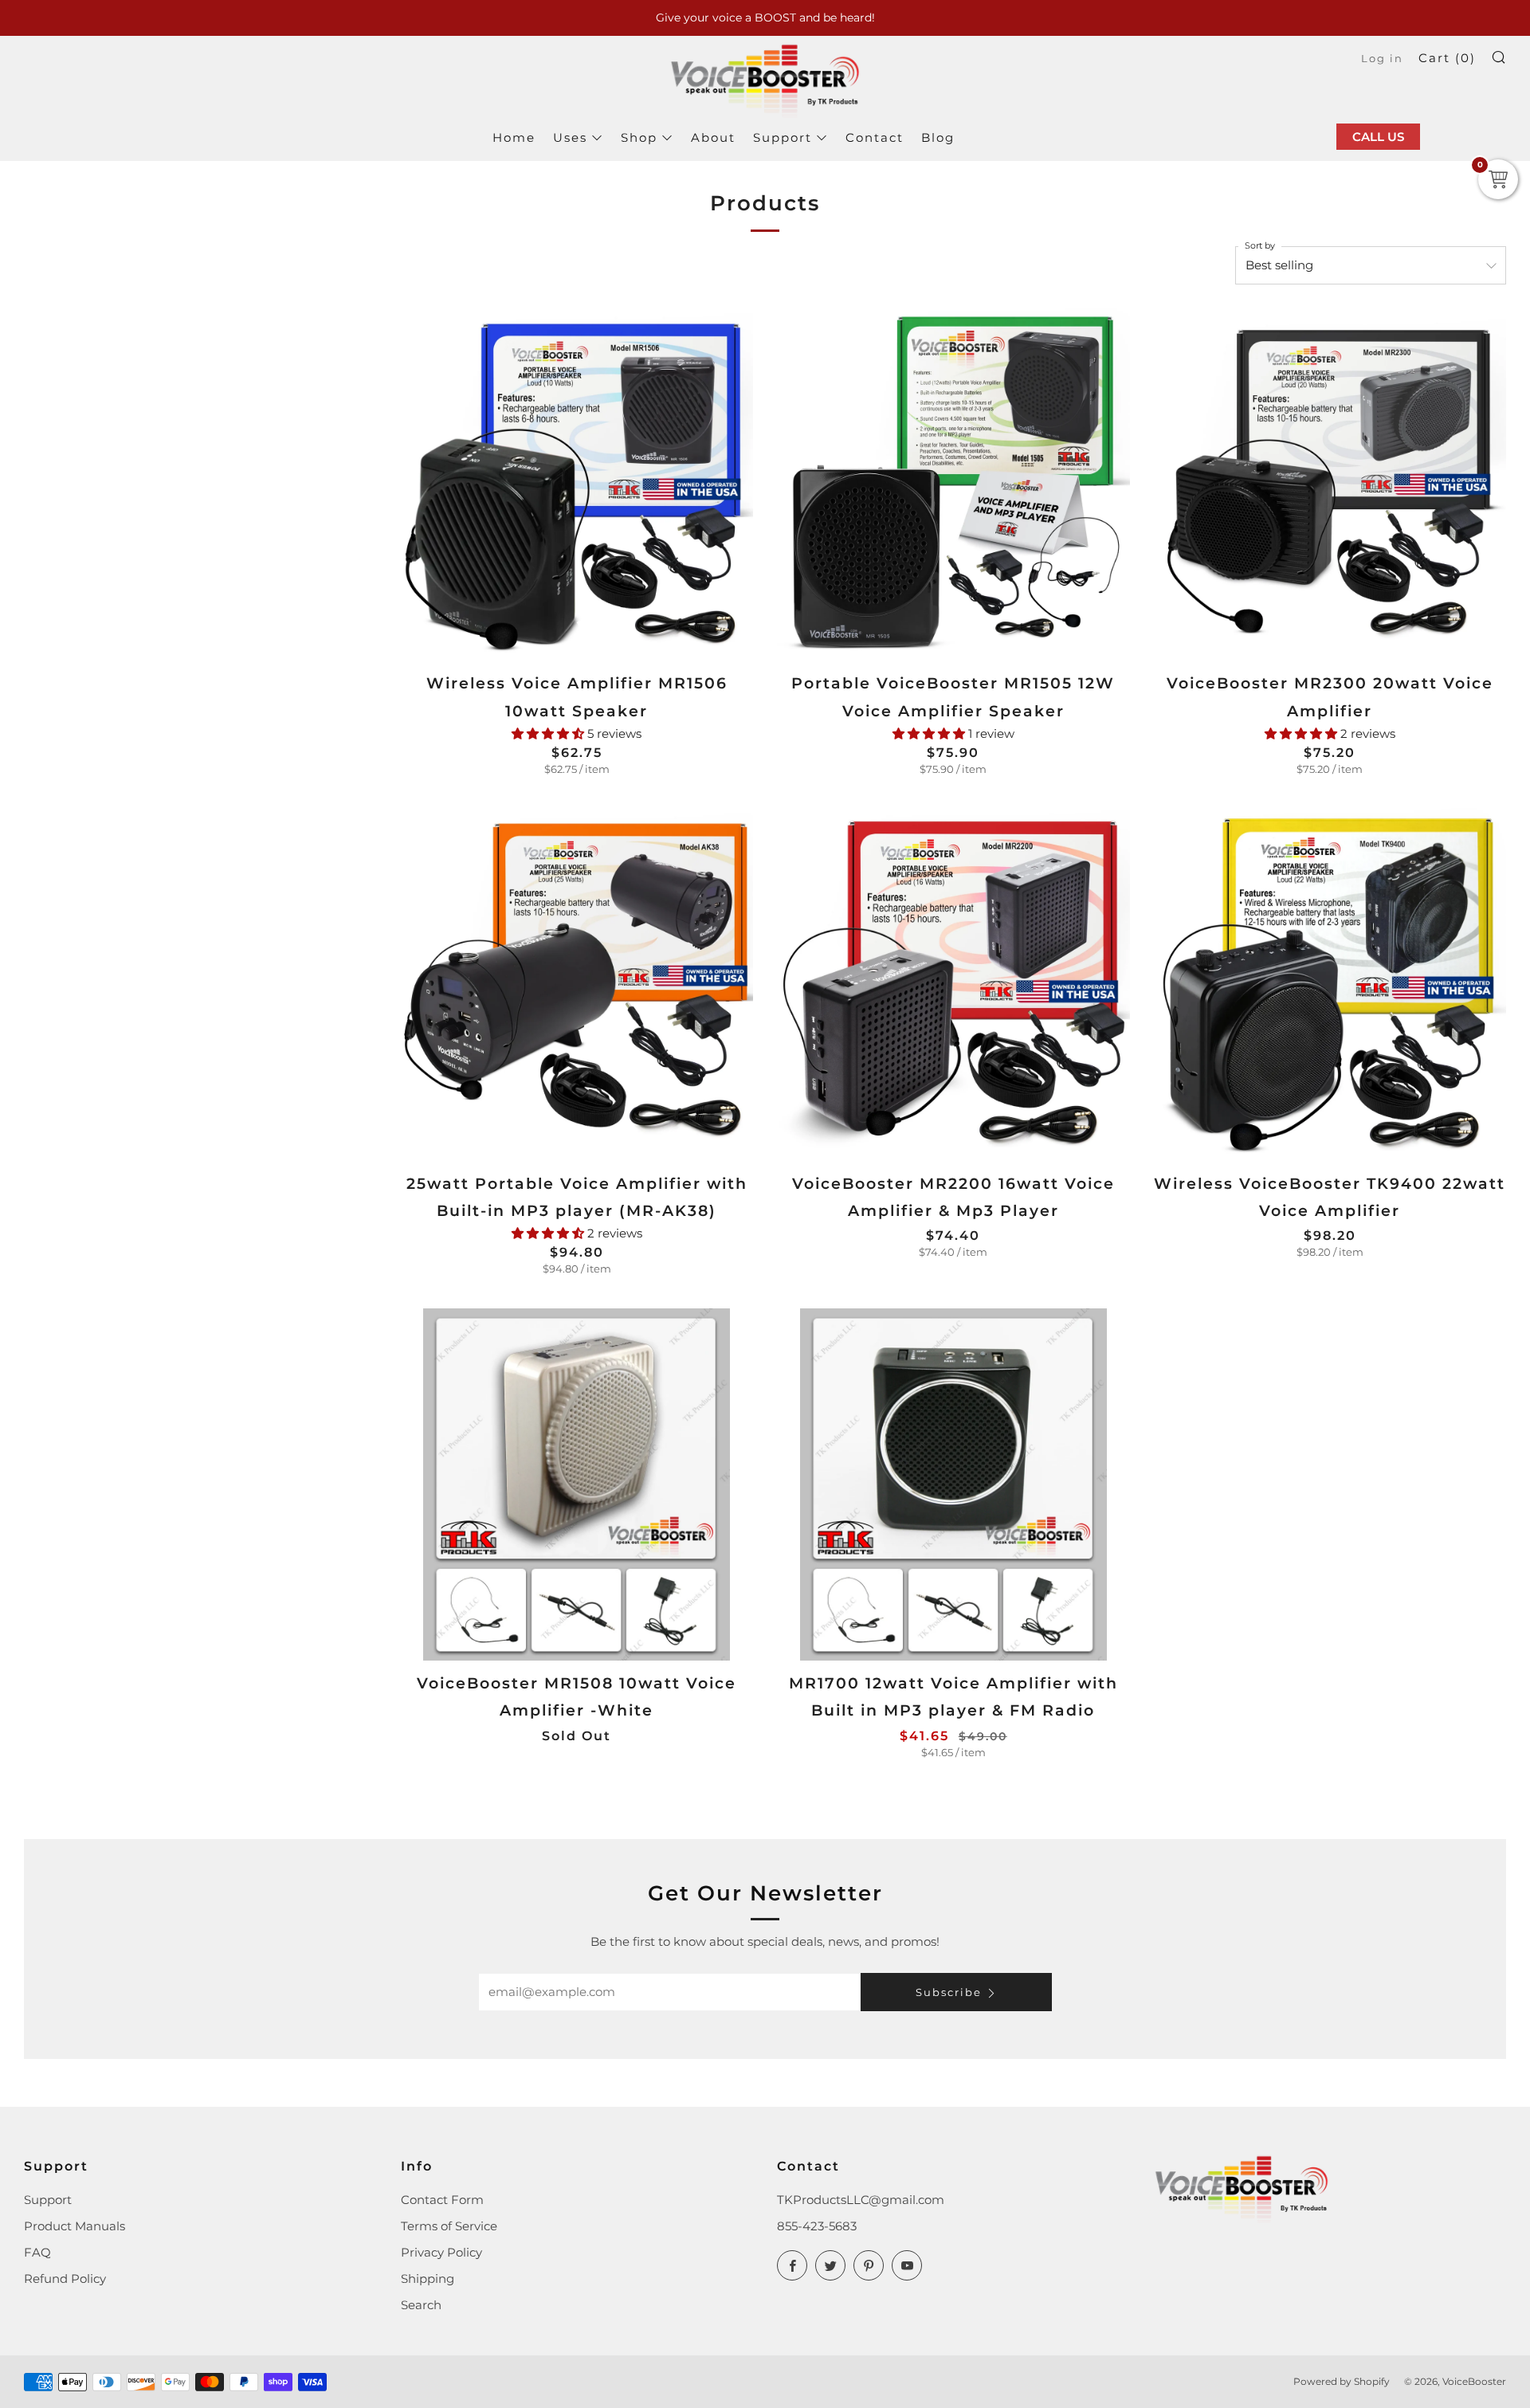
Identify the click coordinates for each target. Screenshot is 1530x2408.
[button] (549, 733)
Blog (938, 137)
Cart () (1447, 58)
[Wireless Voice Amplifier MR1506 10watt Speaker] (577, 485)
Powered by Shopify (1342, 2381)
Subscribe (949, 1992)
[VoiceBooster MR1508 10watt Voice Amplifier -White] (577, 1485)
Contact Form (442, 2200)
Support (783, 137)
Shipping (428, 2279)
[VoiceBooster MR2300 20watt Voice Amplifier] (1330, 485)
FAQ (37, 2252)
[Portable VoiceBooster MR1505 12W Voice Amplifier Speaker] (953, 485)
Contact (875, 137)
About (713, 137)
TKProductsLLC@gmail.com (861, 2200)
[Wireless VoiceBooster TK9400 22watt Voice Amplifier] (1330, 984)
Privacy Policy (441, 2252)
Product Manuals (75, 2226)
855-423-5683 (817, 2226)
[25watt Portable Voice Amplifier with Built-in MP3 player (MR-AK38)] (577, 984)
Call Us (1378, 137)
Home (514, 137)
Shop (639, 137)
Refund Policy (65, 2279)
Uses (570, 137)
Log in (1382, 59)
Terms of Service (449, 2226)
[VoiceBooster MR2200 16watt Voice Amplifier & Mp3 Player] (953, 984)
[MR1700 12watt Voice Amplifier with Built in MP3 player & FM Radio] (953, 1485)
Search (421, 2305)
